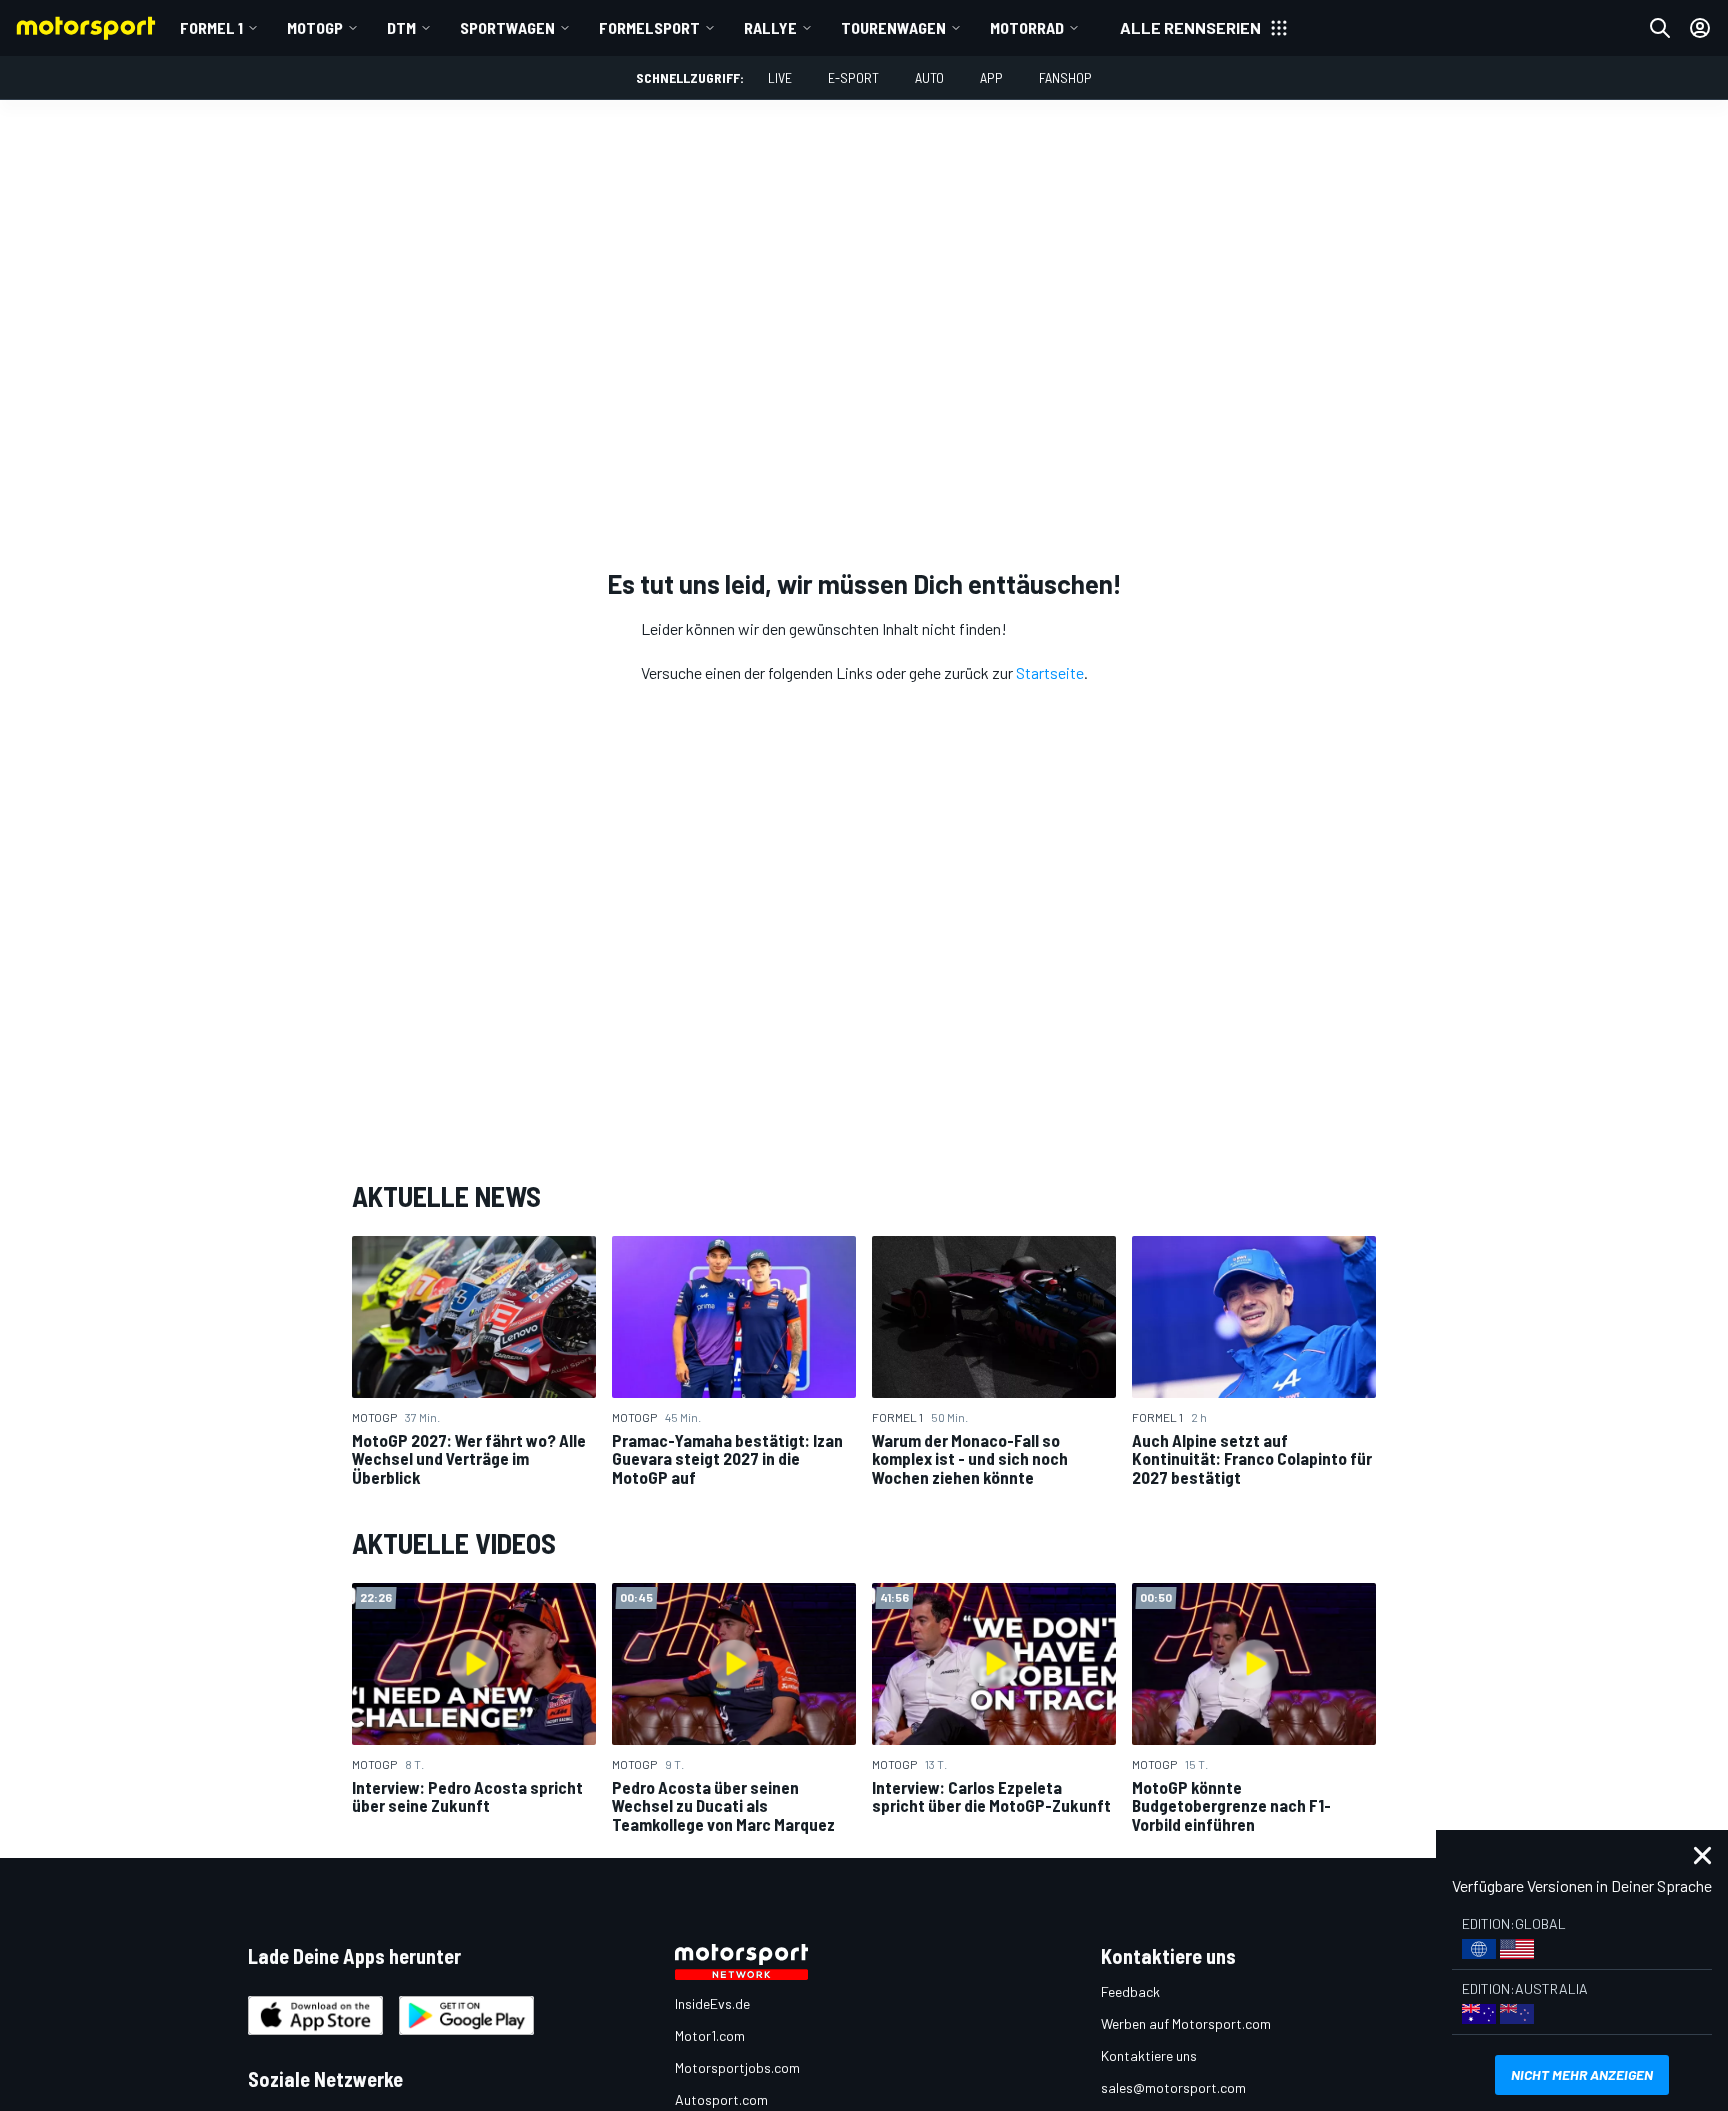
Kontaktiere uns (1149, 2055)
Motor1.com (710, 2035)
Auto (929, 77)
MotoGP (315, 27)
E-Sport (853, 77)
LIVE (780, 77)
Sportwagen (507, 27)
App (991, 77)
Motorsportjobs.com (737, 2067)
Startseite (1050, 672)
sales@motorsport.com (1173, 2087)
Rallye (770, 27)
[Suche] (1660, 28)
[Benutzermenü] (1700, 28)
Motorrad (1027, 27)
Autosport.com (721, 2099)
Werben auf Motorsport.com (1186, 2023)
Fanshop (1065, 77)
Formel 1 (211, 27)
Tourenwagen (893, 27)
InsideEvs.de (712, 2003)
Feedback (1130, 1991)
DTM (401, 27)
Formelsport (649, 27)
